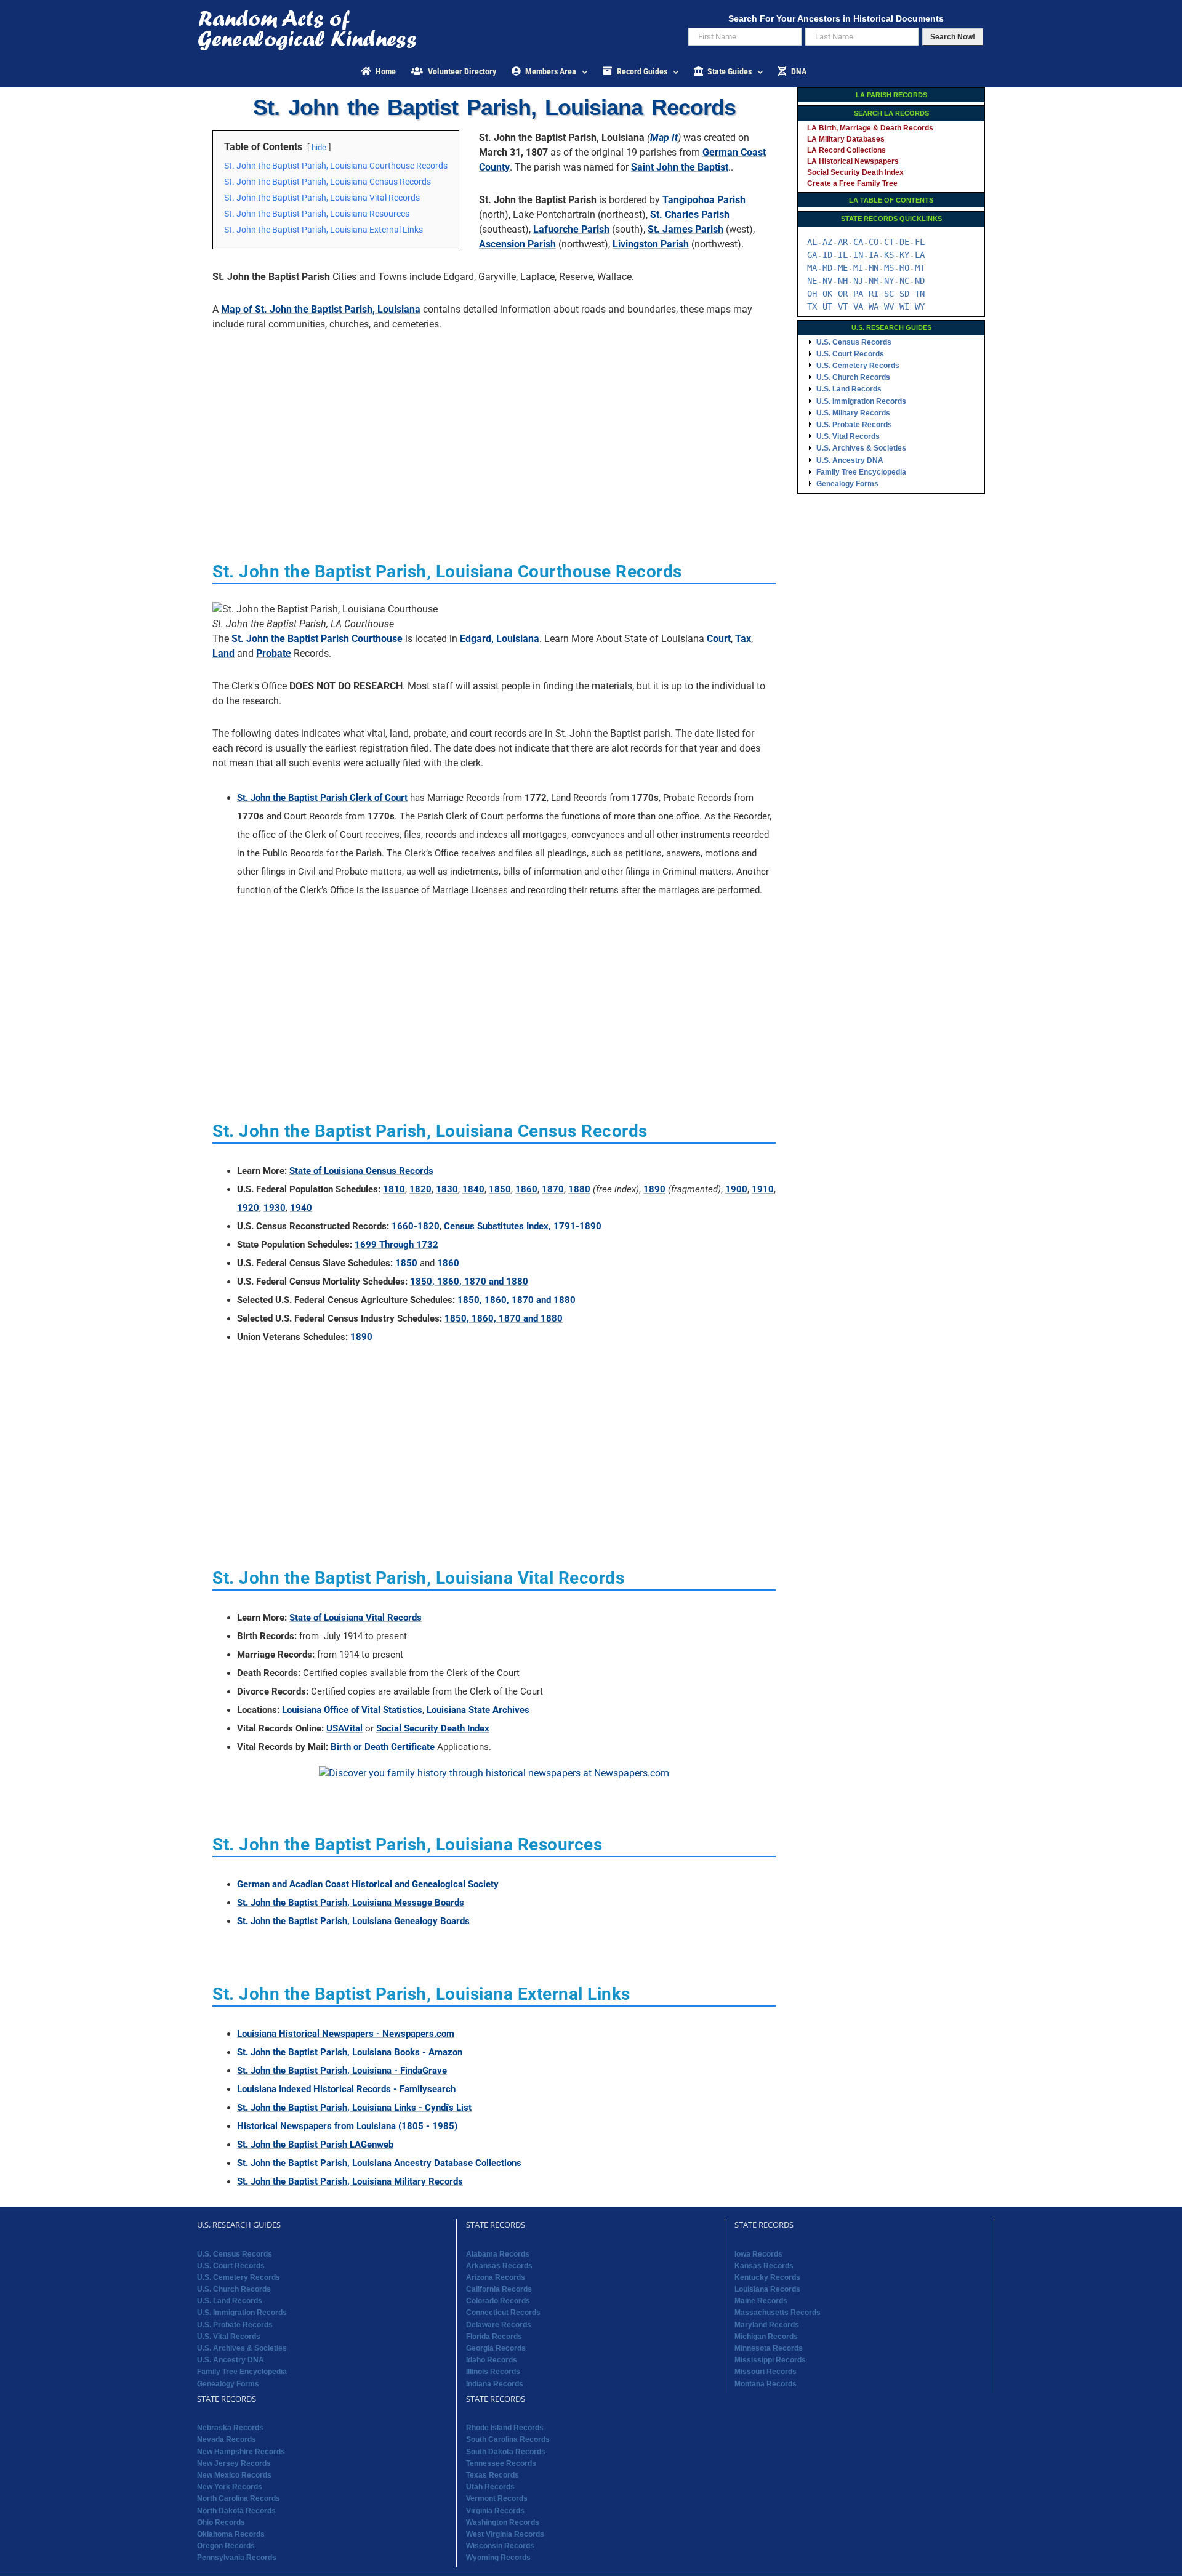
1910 (763, 1189)
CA (858, 242)
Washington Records (503, 2522)
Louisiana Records (767, 2289)
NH (843, 281)
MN (874, 268)
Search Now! (953, 37)
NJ (858, 281)
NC (904, 281)
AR (843, 242)
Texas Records (492, 2475)
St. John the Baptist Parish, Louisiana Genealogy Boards (353, 1921)
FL (920, 242)
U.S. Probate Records (854, 425)
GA (812, 255)
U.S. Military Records (853, 413)
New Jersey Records (234, 2463)
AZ (827, 242)
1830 (447, 1189)
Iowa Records (758, 2254)
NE (812, 281)
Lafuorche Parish (571, 229)
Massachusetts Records (778, 2313)
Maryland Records (767, 2325)
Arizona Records (496, 2277)
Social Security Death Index (433, 1728)
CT (889, 242)
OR (843, 294)
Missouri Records (766, 2372)
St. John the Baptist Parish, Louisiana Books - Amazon (350, 2052)
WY (920, 307)
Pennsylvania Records (237, 2558)
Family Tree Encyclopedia (861, 472)
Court (719, 639)
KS (889, 255)
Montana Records (766, 2384)
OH (812, 294)
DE (904, 242)
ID (827, 255)
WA (874, 307)
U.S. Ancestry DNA (850, 460)
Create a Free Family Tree (852, 183)
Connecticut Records (503, 2313)
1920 (248, 1208)
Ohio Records (221, 2522)
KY (904, 255)
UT (827, 307)
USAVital (344, 1728)
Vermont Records (497, 2498)
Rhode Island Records (505, 2428)
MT (920, 268)
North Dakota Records (236, 2511)
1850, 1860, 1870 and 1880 (469, 1282)
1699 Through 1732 (396, 1245)
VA (858, 307)
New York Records (230, 2487)
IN (858, 255)
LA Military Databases (846, 139)
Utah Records (490, 2487)
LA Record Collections (846, 150)
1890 (654, 1189)
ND (920, 281)
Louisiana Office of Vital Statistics (352, 1710)
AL (812, 242)
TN (920, 294)
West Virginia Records (505, 2534)
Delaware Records (499, 2325)
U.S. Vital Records (848, 436)
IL (843, 255)
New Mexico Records (234, 2475)
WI (904, 307)
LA (920, 255)
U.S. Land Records (849, 389)
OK (827, 294)
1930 (275, 1208)
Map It (664, 138)
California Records (499, 2289)
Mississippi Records (770, 2360)
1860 (526, 1189)
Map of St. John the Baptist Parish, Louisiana (321, 309)
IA (874, 255)
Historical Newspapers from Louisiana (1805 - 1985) (347, 2126)
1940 (301, 1208)
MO (904, 268)
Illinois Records (493, 2372)
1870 (553, 1189)
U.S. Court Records (850, 354)
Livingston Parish (651, 244)
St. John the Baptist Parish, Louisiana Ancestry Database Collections (379, 2163)
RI (874, 294)
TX (812, 307)
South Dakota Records (506, 2452)
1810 (394, 1189)
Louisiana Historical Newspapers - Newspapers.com (346, 2034)
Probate (274, 653)
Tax (743, 639)
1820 (420, 1189)
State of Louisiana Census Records (361, 1171)
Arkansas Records (499, 2266)
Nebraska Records (230, 2428)
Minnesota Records (769, 2348)
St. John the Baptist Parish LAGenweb (315, 2145)
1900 (736, 1189)
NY (889, 281)
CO (874, 242)
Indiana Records (495, 2384)
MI (858, 268)
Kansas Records (764, 2266)
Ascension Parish (517, 244)
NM (874, 281)
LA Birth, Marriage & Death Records (870, 128)
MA (812, 268)
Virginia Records (495, 2511)
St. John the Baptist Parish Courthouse (317, 639)
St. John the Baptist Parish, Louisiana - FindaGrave (342, 2071)
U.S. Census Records (854, 342)
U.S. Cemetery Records (858, 366)
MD (827, 268)
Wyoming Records (498, 2558)
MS (889, 268)
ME (843, 268)
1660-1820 (416, 1226)
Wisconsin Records (500, 2546)
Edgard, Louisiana (500, 639)
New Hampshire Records (241, 2452)
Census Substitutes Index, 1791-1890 (523, 1226)
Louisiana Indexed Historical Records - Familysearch (346, 2089)
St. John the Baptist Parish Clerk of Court (322, 798)
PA (858, 294)
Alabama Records (498, 2254)
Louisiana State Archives (478, 1710)
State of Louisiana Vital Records (356, 1618)
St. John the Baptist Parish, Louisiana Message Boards (351, 1903)
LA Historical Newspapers (853, 161)
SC (889, 294)
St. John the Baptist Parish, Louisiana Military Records (350, 2181)
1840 (473, 1189)
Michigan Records (766, 2337)
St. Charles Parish (690, 215)
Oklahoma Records (231, 2534)
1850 (500, 1189)
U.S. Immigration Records (861, 401)
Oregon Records (226, 2546)
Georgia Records (496, 2348)
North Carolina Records (239, 2498)
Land (223, 653)
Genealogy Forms (847, 484)
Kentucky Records (767, 2277)
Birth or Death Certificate (383, 1747)
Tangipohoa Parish (704, 200)
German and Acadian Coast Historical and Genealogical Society (368, 1884)
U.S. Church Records (853, 377)
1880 (579, 1189)
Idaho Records (492, 2360)
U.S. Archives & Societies (861, 448)
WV (889, 307)
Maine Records (761, 2301)
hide (319, 147)
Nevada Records (227, 2439)
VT (843, 307)
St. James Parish (685, 229)
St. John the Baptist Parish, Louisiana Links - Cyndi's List (354, 2108)
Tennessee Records (501, 2463)
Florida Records (494, 2337)
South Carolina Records (508, 2439)
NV (827, 281)
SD (904, 294)
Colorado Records (498, 2301)
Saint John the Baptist (680, 167)
